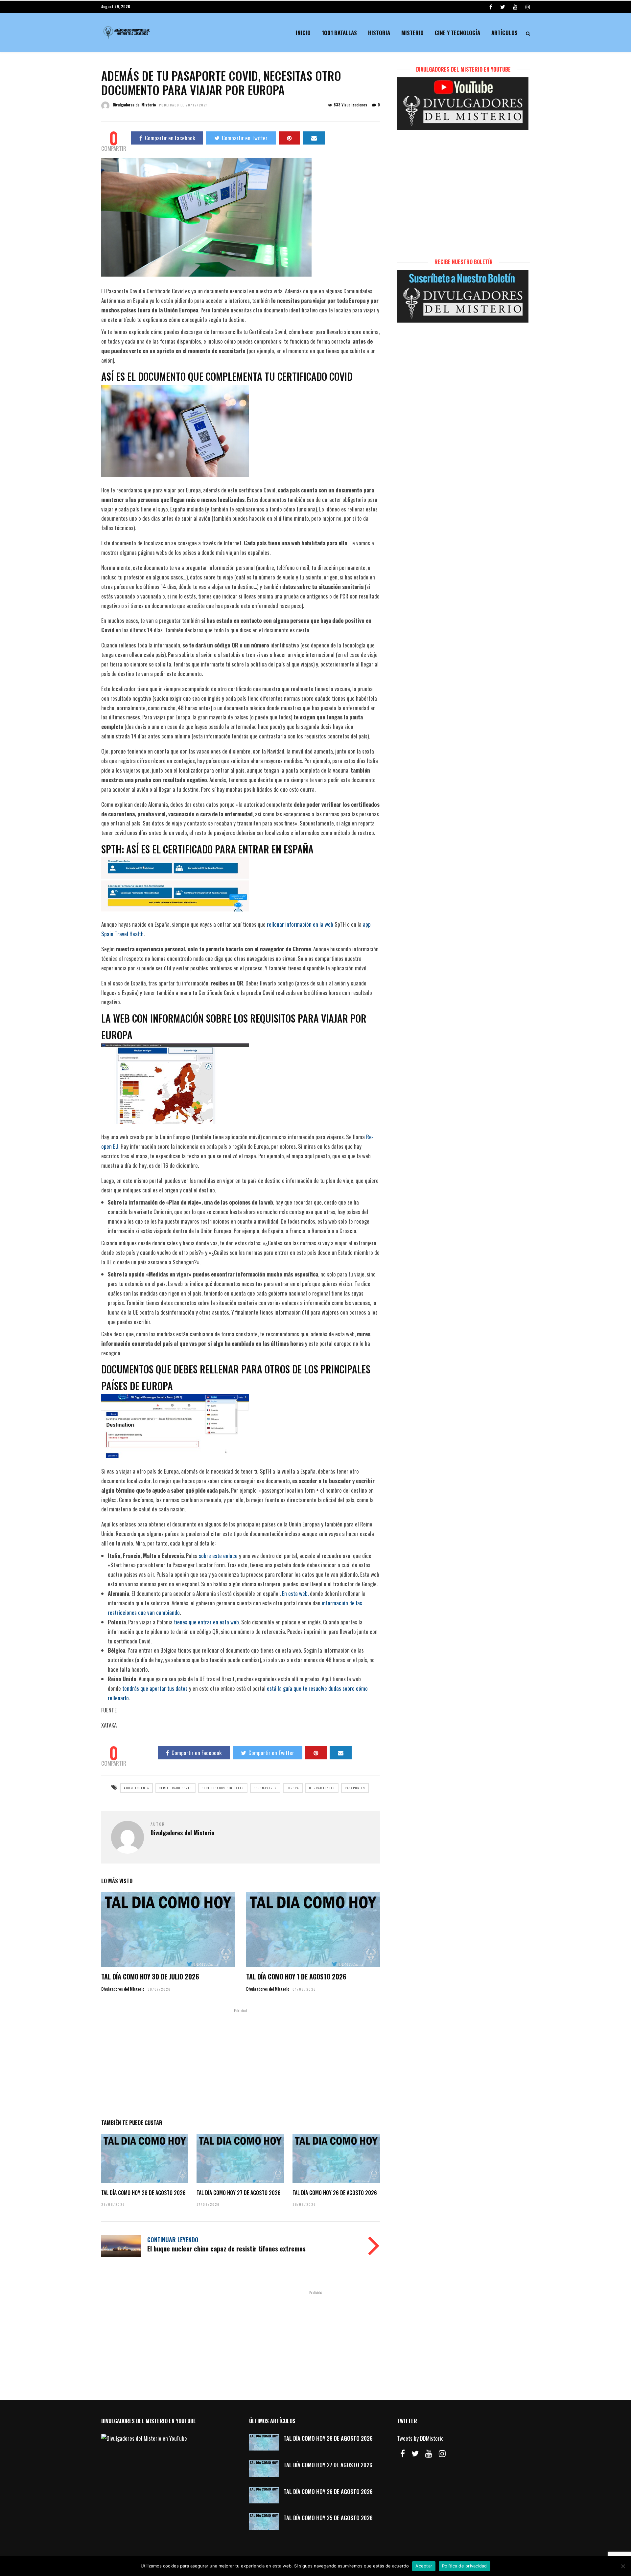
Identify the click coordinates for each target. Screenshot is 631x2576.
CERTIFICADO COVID (175, 1788)
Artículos (504, 33)
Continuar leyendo (173, 2240)
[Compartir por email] (314, 138)
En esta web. (295, 1593)
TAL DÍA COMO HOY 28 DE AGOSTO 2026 (143, 2193)
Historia (379, 33)
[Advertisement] (241, 2063)
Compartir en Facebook (170, 138)
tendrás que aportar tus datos (155, 1688)
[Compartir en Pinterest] (289, 138)
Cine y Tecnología (457, 33)
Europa (293, 1788)
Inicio (303, 33)
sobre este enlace (218, 1556)
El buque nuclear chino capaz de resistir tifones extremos (226, 2248)
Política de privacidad (465, 2566)
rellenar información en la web (300, 924)
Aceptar (424, 2566)
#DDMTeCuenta (137, 1788)
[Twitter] (415, 2453)
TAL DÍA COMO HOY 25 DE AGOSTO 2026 (328, 2518)
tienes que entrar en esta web (206, 1622)
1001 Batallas (339, 33)
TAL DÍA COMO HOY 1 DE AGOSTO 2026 (296, 1977)
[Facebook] (403, 2453)
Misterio (412, 33)
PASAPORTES (355, 1788)
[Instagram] (528, 7)
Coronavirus (265, 1788)
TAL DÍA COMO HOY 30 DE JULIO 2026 (150, 1977)
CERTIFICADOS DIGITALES (223, 1788)
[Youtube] (515, 7)
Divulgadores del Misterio (134, 105)
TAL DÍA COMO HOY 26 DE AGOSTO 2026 (335, 2193)
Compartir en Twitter (245, 138)
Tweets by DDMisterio (420, 2438)
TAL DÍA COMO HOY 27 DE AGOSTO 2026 (239, 2193)
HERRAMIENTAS (322, 1788)
